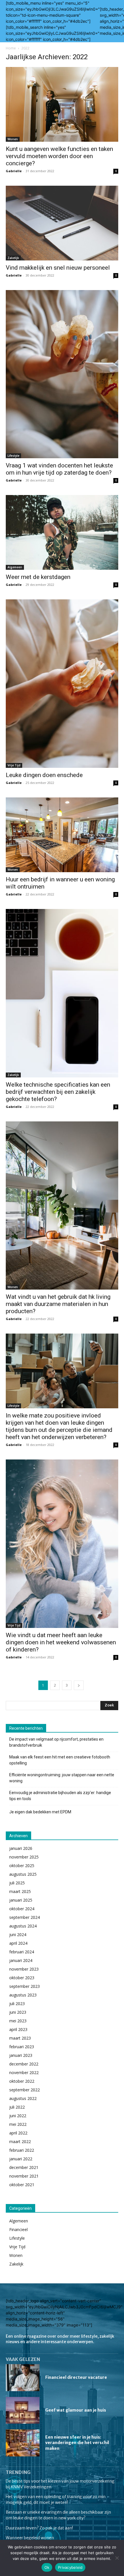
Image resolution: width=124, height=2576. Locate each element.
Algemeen (15, 567)
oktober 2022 (22, 2081)
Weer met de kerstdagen (38, 577)
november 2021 (24, 2176)
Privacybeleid (70, 2567)
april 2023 (18, 2029)
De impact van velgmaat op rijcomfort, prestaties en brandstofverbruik (56, 1742)
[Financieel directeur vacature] (23, 2378)
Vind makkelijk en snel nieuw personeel (58, 268)
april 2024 (18, 1943)
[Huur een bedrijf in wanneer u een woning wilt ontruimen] (62, 835)
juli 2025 (17, 1883)
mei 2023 (18, 2021)
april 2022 (18, 2133)
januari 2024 (21, 1960)
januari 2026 (21, 1848)
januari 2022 (21, 2159)
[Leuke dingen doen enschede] (62, 683)
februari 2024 (22, 1952)
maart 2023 (20, 2038)
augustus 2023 (23, 1995)
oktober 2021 (22, 2185)
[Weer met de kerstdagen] (62, 532)
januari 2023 (21, 2055)
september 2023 (25, 1986)
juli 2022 (17, 2107)
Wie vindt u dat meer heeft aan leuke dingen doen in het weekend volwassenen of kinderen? (61, 1642)
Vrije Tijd (14, 765)
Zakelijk (13, 258)
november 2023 (24, 1969)
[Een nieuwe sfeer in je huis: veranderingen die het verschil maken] (23, 2443)
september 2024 (25, 1917)
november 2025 (24, 1857)
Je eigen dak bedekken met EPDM (40, 1812)
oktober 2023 (22, 1978)
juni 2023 (18, 2012)
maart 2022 (20, 2141)
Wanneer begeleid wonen (30, 2538)
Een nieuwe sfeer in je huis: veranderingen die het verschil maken (77, 2443)
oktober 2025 (22, 1866)
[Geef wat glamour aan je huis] (23, 2410)
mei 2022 (18, 2124)
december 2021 (24, 2167)
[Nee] (117, 2558)
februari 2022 (22, 2150)
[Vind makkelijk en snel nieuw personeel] (62, 223)
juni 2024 (18, 1935)
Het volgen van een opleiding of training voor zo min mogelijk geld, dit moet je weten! (56, 2500)
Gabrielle (14, 171)
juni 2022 (18, 2116)
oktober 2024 (22, 1909)
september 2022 (25, 2090)
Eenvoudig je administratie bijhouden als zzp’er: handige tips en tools (60, 1796)
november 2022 (24, 2072)
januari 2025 (21, 1900)
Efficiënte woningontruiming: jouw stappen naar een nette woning (62, 1778)
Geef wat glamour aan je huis (76, 2410)
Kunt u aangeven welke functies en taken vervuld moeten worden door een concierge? (59, 156)
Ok (47, 2567)
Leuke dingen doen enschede (44, 775)
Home (11, 48)
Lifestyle (13, 456)
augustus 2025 (23, 1874)
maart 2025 (20, 1891)
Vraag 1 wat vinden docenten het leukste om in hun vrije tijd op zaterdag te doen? (59, 469)
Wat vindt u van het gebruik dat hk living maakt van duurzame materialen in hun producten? (58, 1304)
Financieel (18, 2229)
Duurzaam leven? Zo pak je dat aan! (39, 2528)
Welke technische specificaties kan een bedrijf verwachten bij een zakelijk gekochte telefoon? (58, 1092)
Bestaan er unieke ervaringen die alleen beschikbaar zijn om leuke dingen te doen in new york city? (58, 2515)
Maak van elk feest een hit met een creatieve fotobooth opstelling (60, 1760)
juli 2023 (17, 2004)
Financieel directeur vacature (76, 2377)
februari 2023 (22, 2047)
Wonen (13, 139)
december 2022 (24, 2064)
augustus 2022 (23, 2098)
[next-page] (79, 1685)
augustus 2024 (23, 1926)
